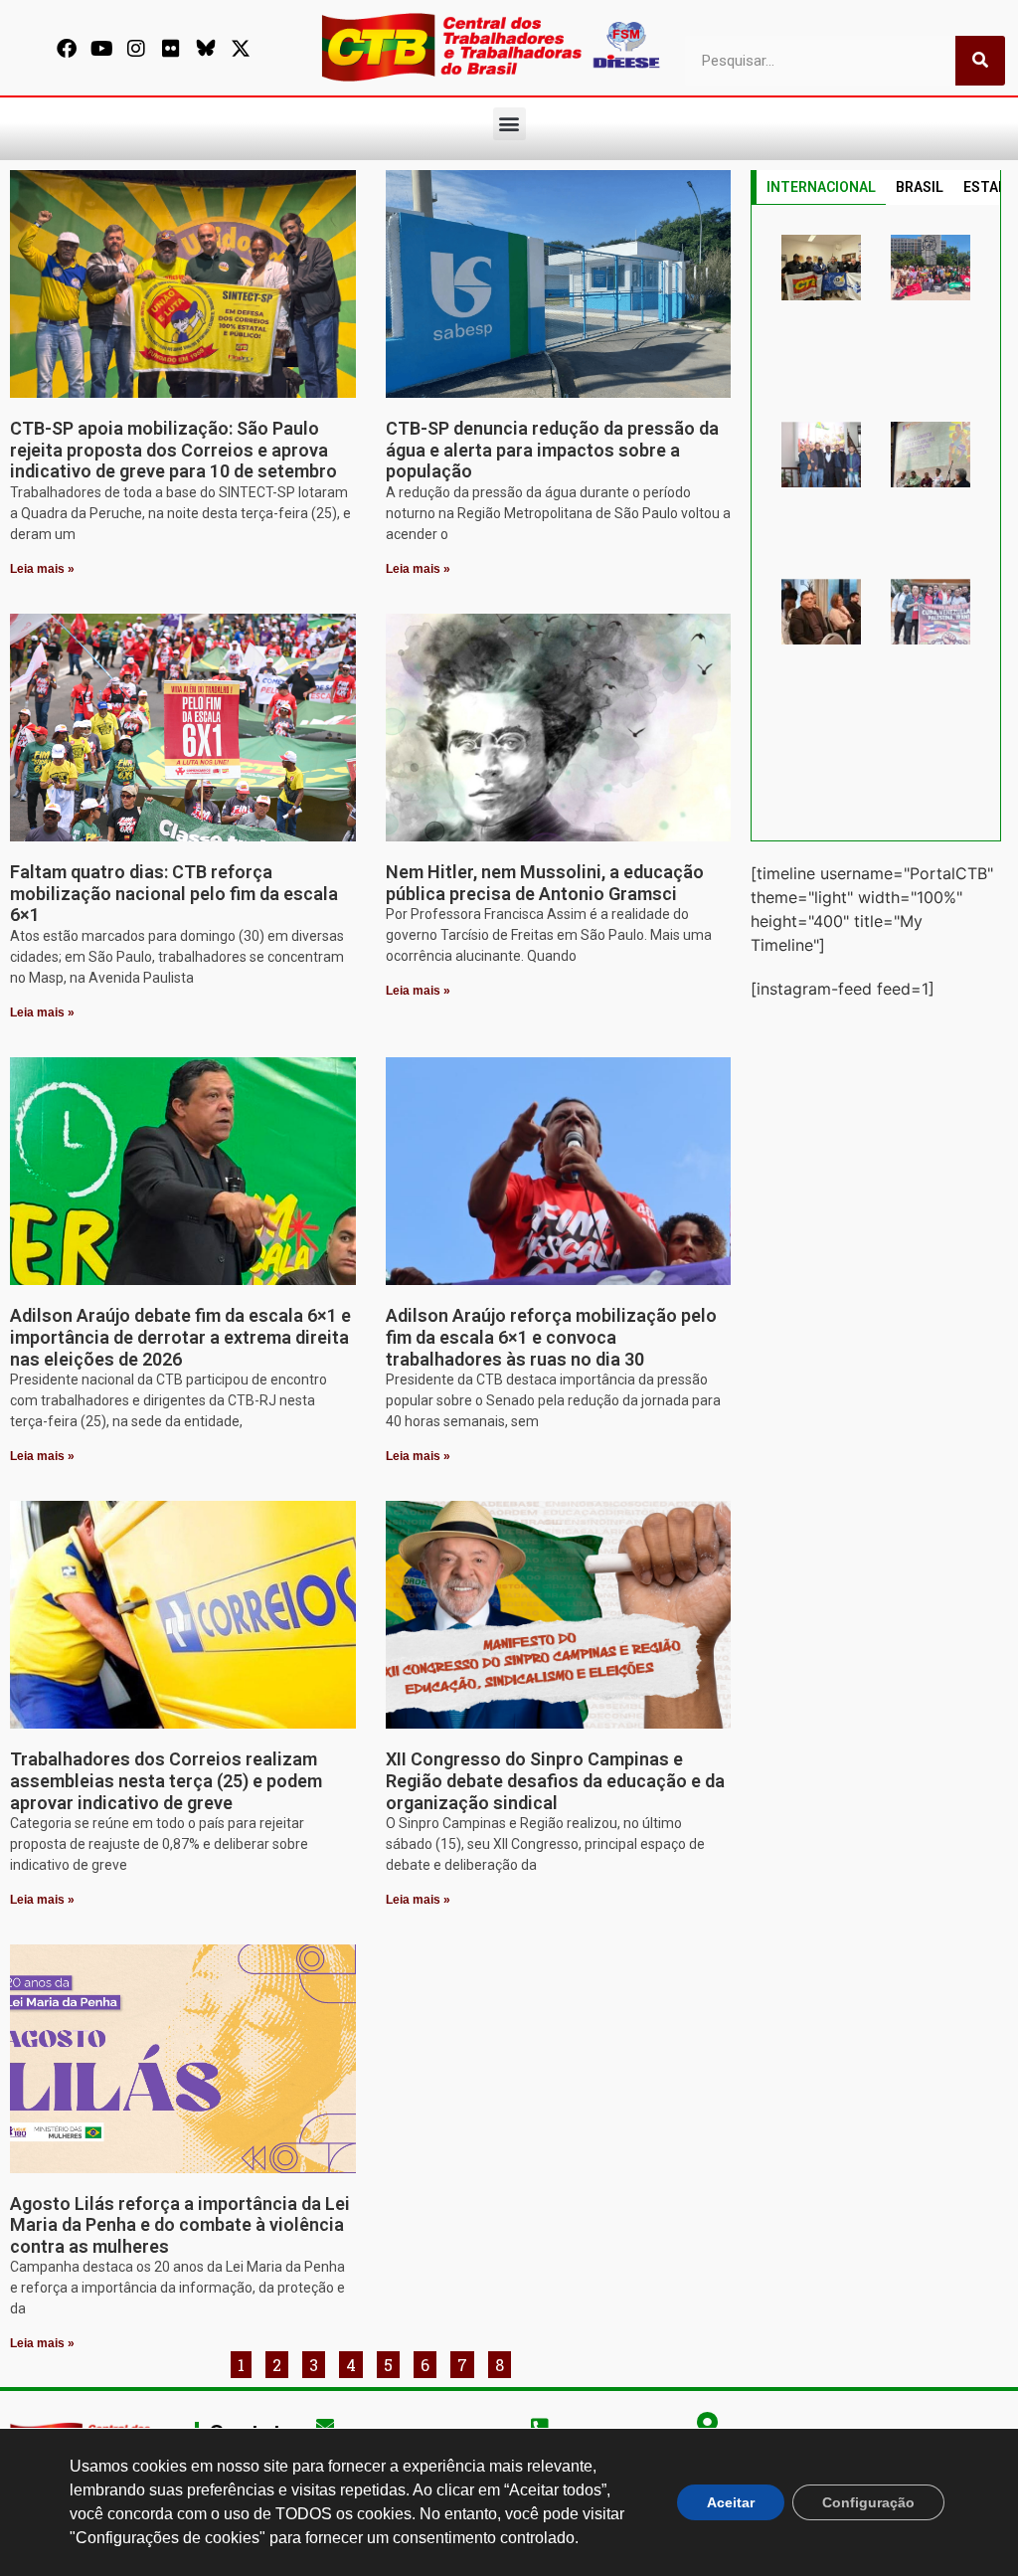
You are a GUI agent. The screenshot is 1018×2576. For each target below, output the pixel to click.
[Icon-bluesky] (206, 49)
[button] (509, 124)
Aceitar (731, 2502)
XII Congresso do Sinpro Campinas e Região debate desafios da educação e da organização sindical (555, 1780)
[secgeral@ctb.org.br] (325, 2425)
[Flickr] (171, 49)
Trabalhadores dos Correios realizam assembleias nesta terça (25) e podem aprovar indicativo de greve (166, 1780)
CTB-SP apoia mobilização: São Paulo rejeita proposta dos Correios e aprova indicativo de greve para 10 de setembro (173, 450)
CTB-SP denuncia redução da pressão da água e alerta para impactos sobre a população (552, 450)
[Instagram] (136, 49)
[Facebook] (67, 49)
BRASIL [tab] (920, 187)
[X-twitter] (241, 49)
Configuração (868, 2502)
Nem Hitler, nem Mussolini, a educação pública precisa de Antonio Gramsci (545, 883)
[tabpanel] (876, 523)
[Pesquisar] (980, 61)
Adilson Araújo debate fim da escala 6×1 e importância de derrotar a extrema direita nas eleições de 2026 (180, 1337)
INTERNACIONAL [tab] (821, 187)
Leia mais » (42, 569)
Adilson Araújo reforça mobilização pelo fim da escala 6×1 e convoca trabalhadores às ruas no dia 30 (551, 1337)
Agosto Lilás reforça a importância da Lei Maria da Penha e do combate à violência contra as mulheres (180, 2225)
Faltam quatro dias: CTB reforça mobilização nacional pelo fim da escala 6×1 (174, 893)
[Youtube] (101, 49)
